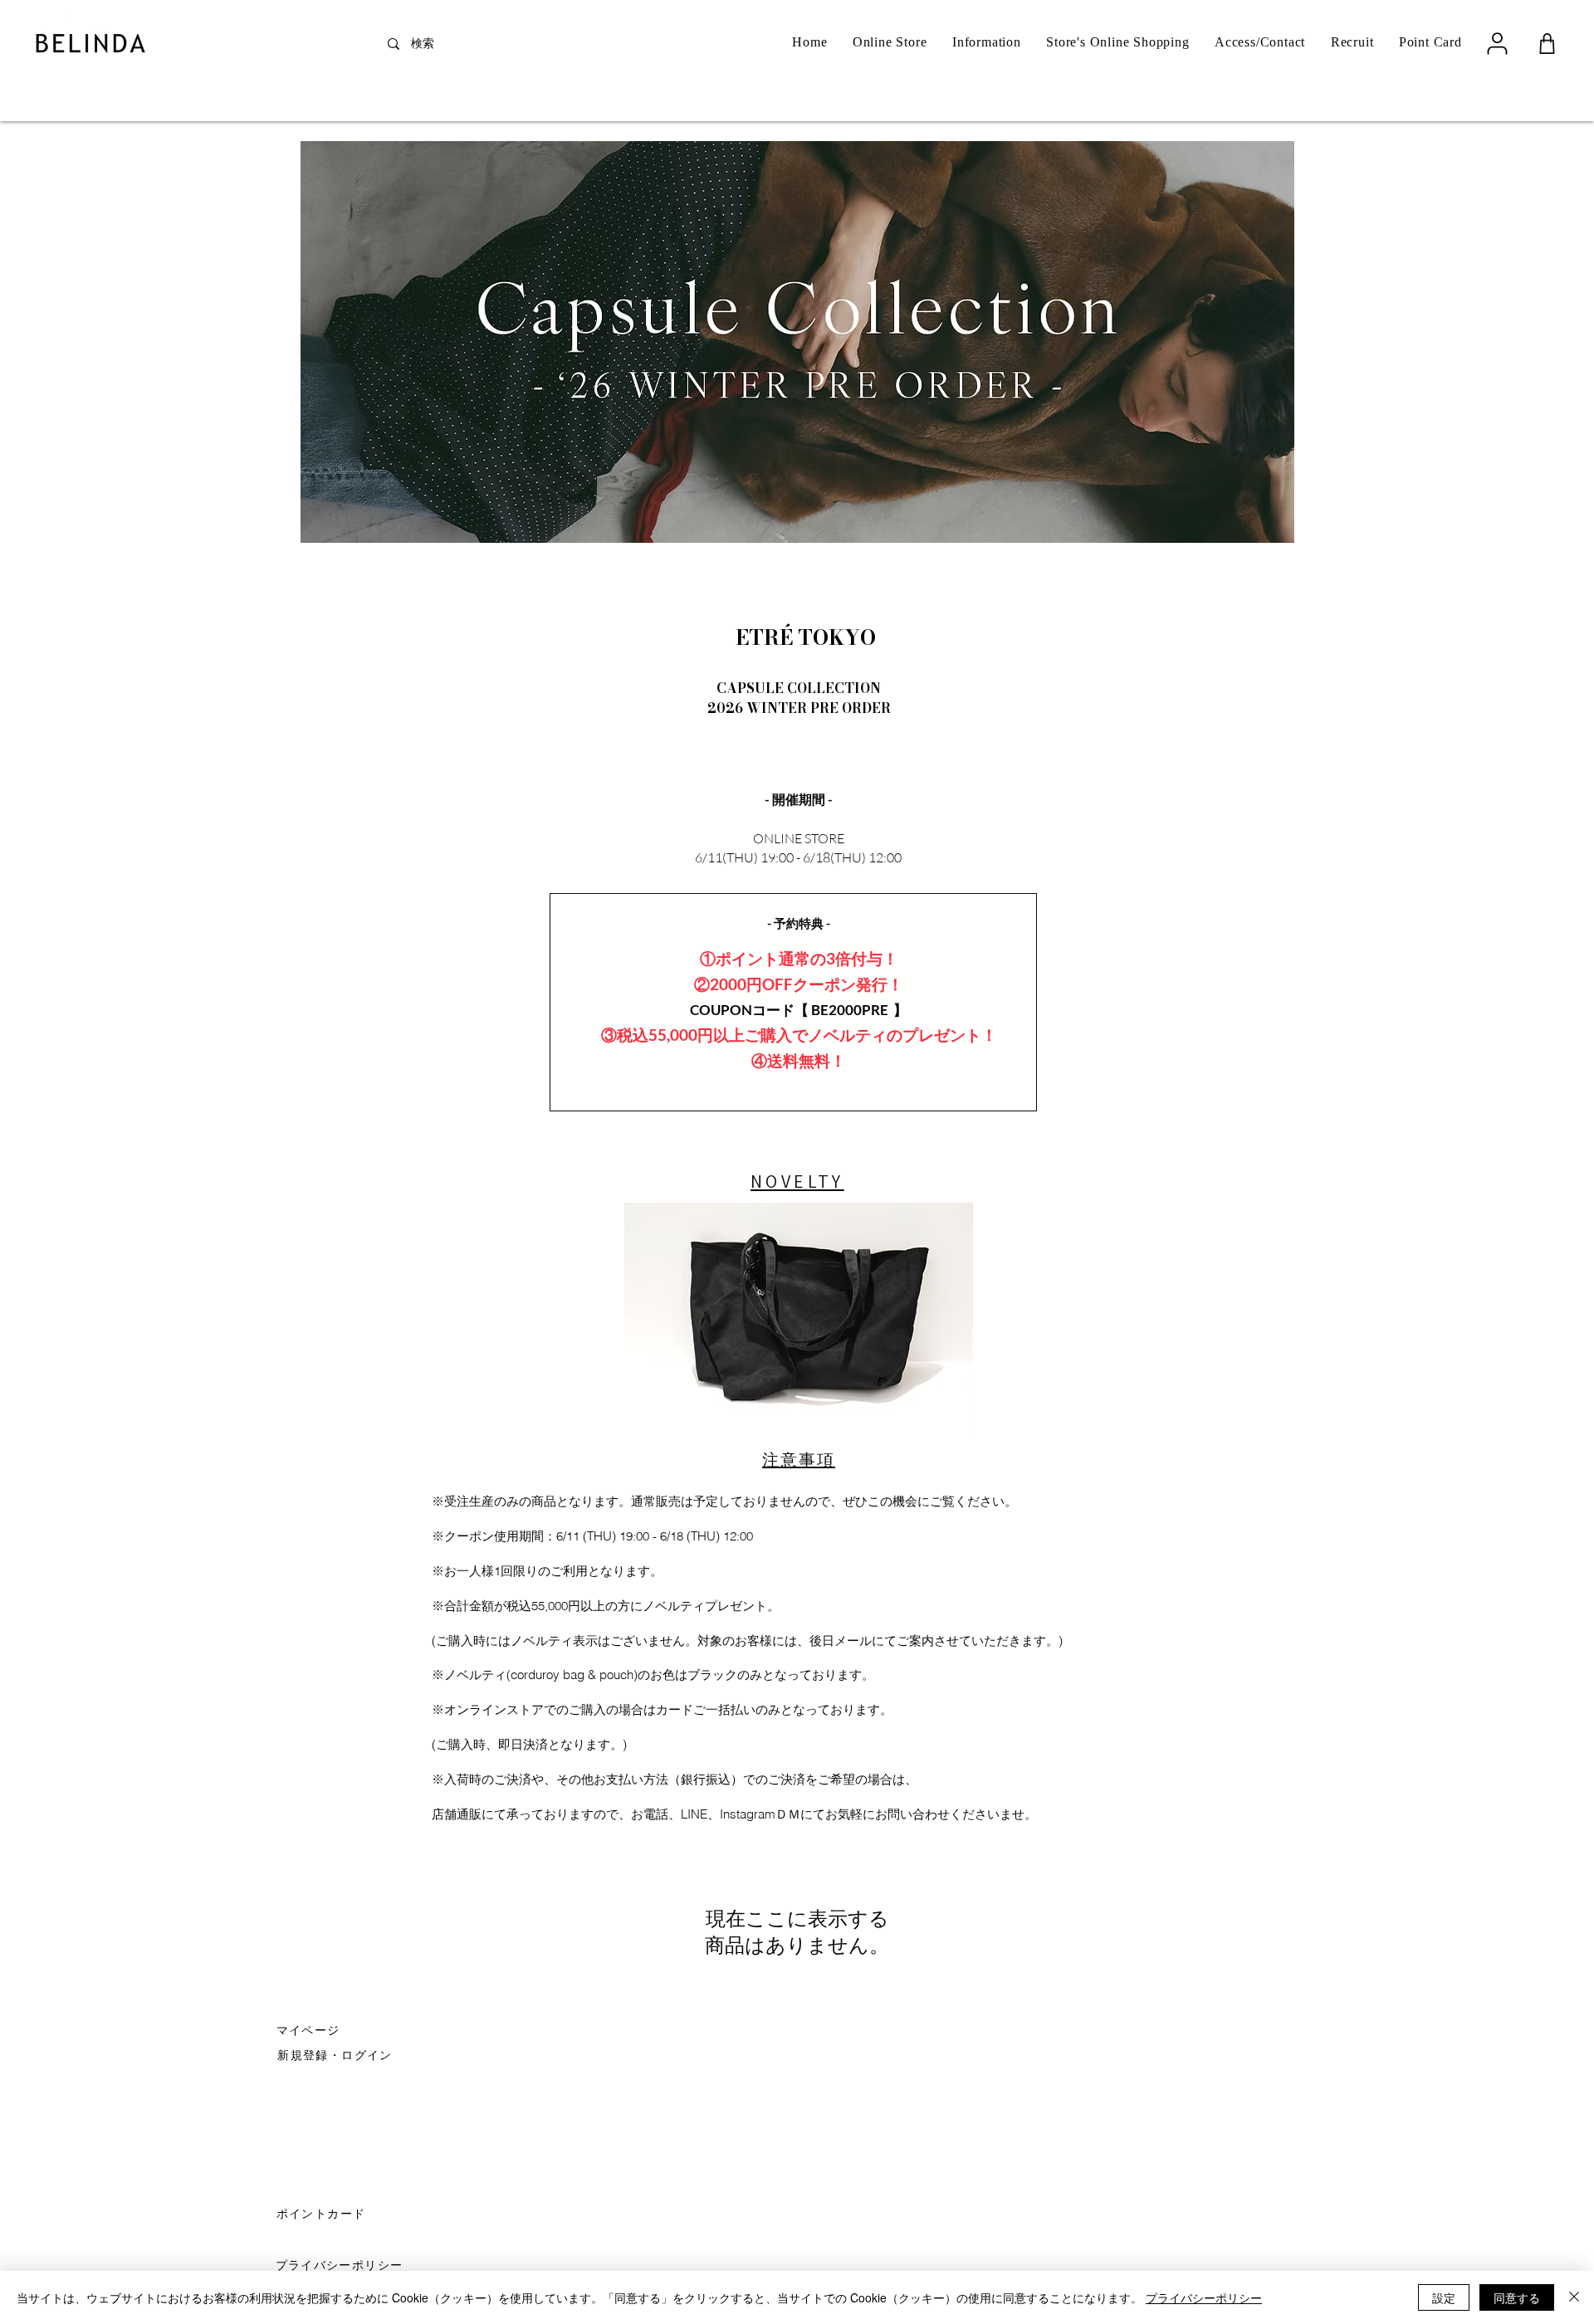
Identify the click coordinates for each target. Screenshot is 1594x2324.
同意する (1517, 2297)
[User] (1497, 43)
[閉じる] (1574, 2297)
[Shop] (1547, 44)
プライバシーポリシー (1204, 2297)
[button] (337, 2054)
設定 (1444, 2297)
